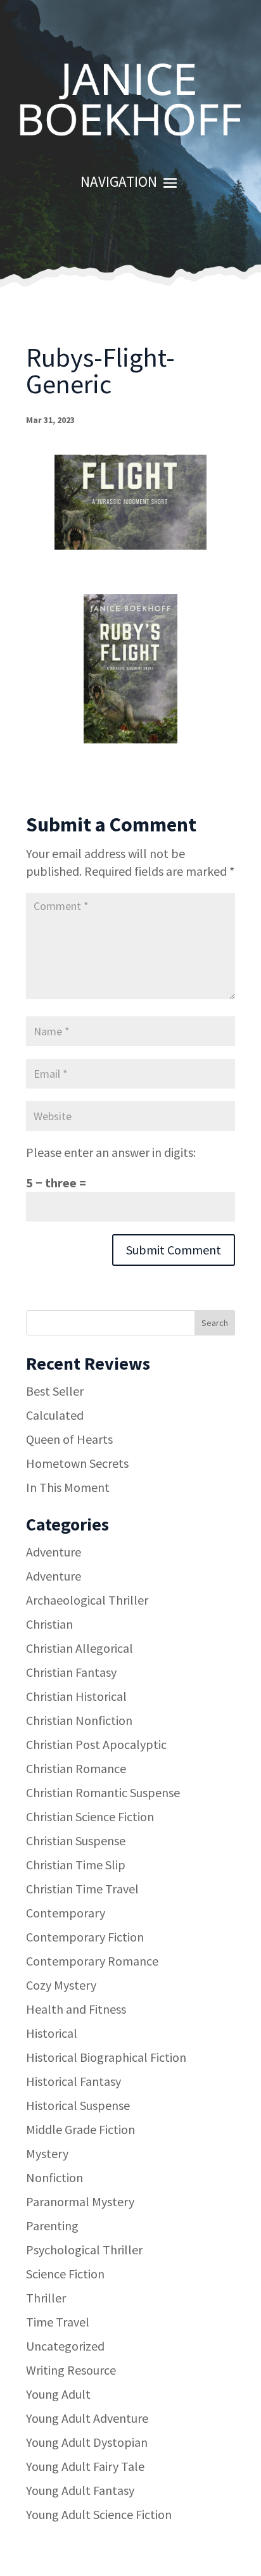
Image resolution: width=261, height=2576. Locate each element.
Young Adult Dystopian (87, 2442)
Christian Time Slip (76, 1865)
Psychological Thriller (84, 2250)
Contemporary (66, 1913)
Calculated (55, 1415)
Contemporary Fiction (85, 1937)
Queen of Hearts (69, 1439)
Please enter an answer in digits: (111, 1152)
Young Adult (58, 2394)
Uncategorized (65, 2346)
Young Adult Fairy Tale (85, 2466)
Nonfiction (54, 2177)
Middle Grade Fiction (80, 2129)
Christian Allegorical (80, 1648)
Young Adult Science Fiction (99, 2514)
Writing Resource (71, 2370)
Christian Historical (76, 1696)
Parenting (52, 2226)
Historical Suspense (78, 2105)
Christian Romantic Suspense (103, 1792)
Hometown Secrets (77, 1463)
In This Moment (68, 1487)
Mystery (47, 2153)
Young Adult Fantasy (80, 2490)
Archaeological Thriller (87, 1600)
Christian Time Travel (82, 1889)
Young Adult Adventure (87, 2418)
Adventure (54, 1552)
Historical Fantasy (73, 2081)
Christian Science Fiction (90, 1816)
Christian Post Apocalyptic (96, 1744)
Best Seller (55, 1391)
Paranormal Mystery (80, 2201)
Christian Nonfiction (79, 1720)
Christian (49, 1624)
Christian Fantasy (71, 1672)
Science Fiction (65, 2274)
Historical (52, 2033)
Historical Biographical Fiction (106, 2057)
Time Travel (58, 2322)
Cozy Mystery (61, 1985)
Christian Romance (76, 1768)
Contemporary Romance (92, 1961)
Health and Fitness (76, 2009)
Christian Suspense (76, 1840)
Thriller (46, 2298)
